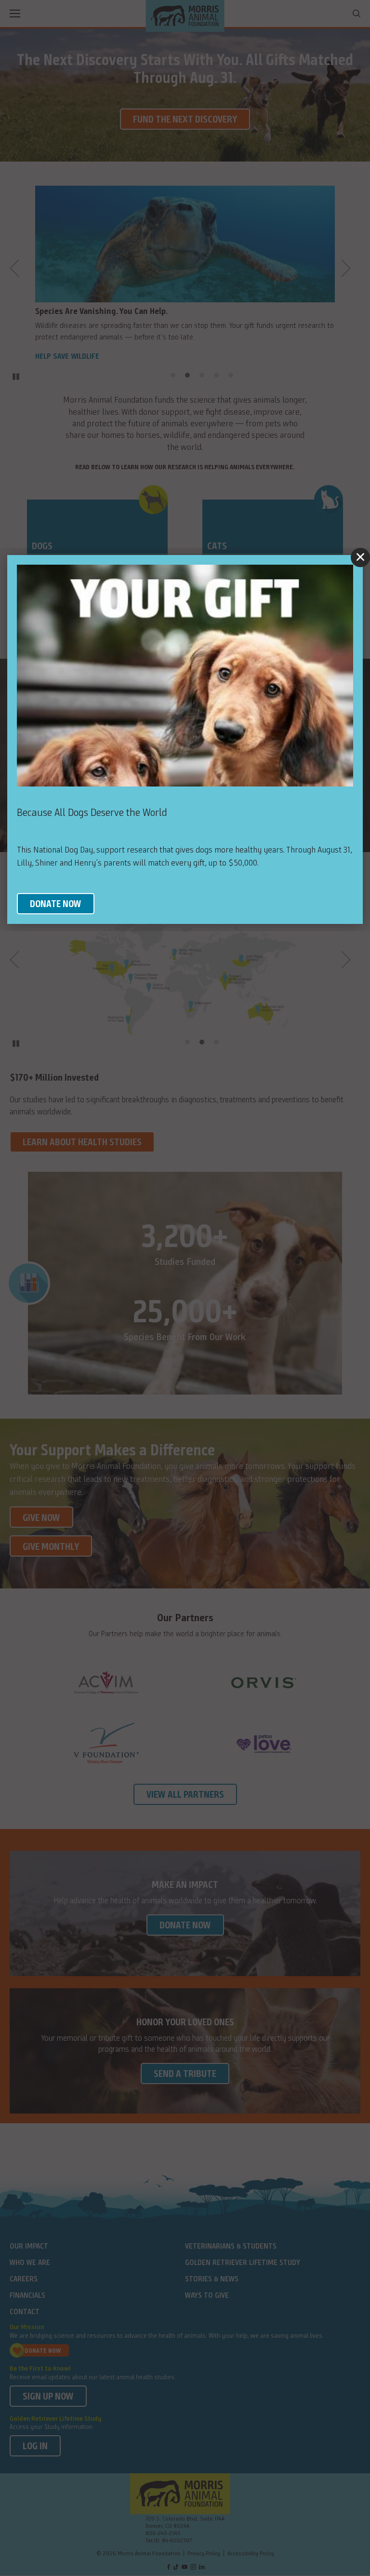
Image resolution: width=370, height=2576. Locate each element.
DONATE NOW (56, 905)
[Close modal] (360, 557)
